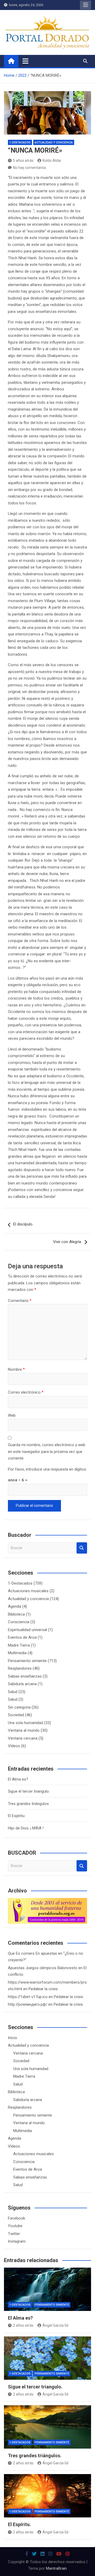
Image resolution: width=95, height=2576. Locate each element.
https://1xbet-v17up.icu (28, 1997)
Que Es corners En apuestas (32, 1953)
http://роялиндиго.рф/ (28, 2004)
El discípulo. (23, 1224)
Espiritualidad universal (27, 1630)
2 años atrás (23, 2325)
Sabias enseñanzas (25, 1676)
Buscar (82, 1548)
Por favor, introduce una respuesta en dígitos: (47, 1469)
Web (12, 1415)
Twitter (14, 2234)
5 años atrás (23, 161)
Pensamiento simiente (27, 1661)
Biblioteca (16, 1614)
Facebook (16, 2218)
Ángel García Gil (55, 2325)
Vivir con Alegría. (67, 1242)
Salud (13, 1692)
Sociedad (16, 1715)
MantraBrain (56, 2568)
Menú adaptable (85, 5)
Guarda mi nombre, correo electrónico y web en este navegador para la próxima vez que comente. (47, 1452)
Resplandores (20, 1668)
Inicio (13, 2038)
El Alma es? (18, 1779)
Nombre (16, 1369)
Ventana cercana (23, 1738)
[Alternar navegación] (25, 61)
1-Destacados (20, 143)
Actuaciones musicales (28, 1591)
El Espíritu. (17, 1816)
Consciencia (19, 1622)
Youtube (15, 2226)
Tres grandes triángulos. (29, 1804)
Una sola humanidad (25, 1723)
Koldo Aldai (52, 161)
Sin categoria (19, 1707)
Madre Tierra (19, 1645)
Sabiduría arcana (22, 1684)
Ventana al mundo (24, 1730)
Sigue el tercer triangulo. (29, 1791)
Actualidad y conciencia (54, 143)
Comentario (20, 1301)
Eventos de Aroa (22, 1637)
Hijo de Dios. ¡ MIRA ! (26, 1828)
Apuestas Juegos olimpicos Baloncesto (43, 1968)
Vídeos (14, 1746)
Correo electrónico (26, 1392)
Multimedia (17, 1653)
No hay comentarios (30, 168)
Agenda (15, 1606)
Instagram (17, 2241)
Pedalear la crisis (43, 1989)
